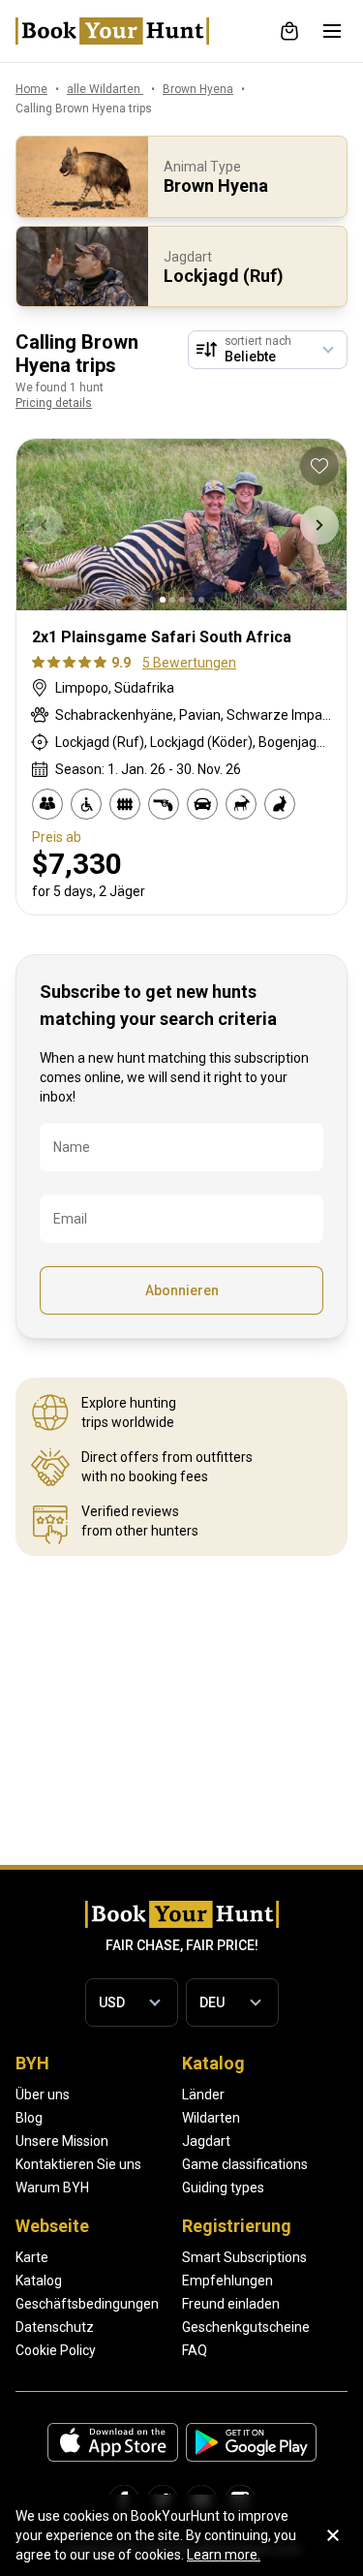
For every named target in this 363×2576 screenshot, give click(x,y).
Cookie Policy (56, 2350)
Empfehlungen (227, 2281)
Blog (29, 2118)
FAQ (195, 2350)
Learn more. (224, 2555)
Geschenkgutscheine (246, 2327)
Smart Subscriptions (244, 2257)
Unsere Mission (62, 2141)
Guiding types (223, 2188)
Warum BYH (52, 2188)
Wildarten (211, 2118)
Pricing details (54, 403)
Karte (32, 2257)
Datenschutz (55, 2327)
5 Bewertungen (189, 663)
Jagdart (206, 2141)
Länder (203, 2095)
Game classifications (245, 2164)
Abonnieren (182, 1290)
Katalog (39, 2281)
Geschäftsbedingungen (87, 2304)
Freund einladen (231, 2304)
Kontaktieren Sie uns (78, 2164)
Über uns (43, 2095)
